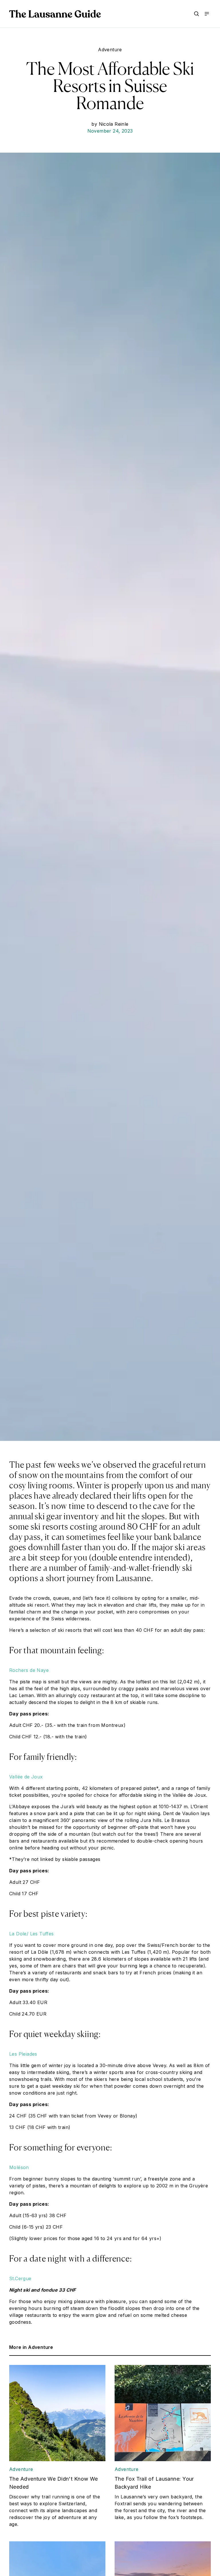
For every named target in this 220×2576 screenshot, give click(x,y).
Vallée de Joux (26, 1777)
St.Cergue (20, 2278)
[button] (197, 14)
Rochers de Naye (29, 1670)
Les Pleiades (23, 2054)
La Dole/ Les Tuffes (32, 1934)
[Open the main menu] (207, 14)
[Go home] (55, 14)
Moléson (19, 2167)
